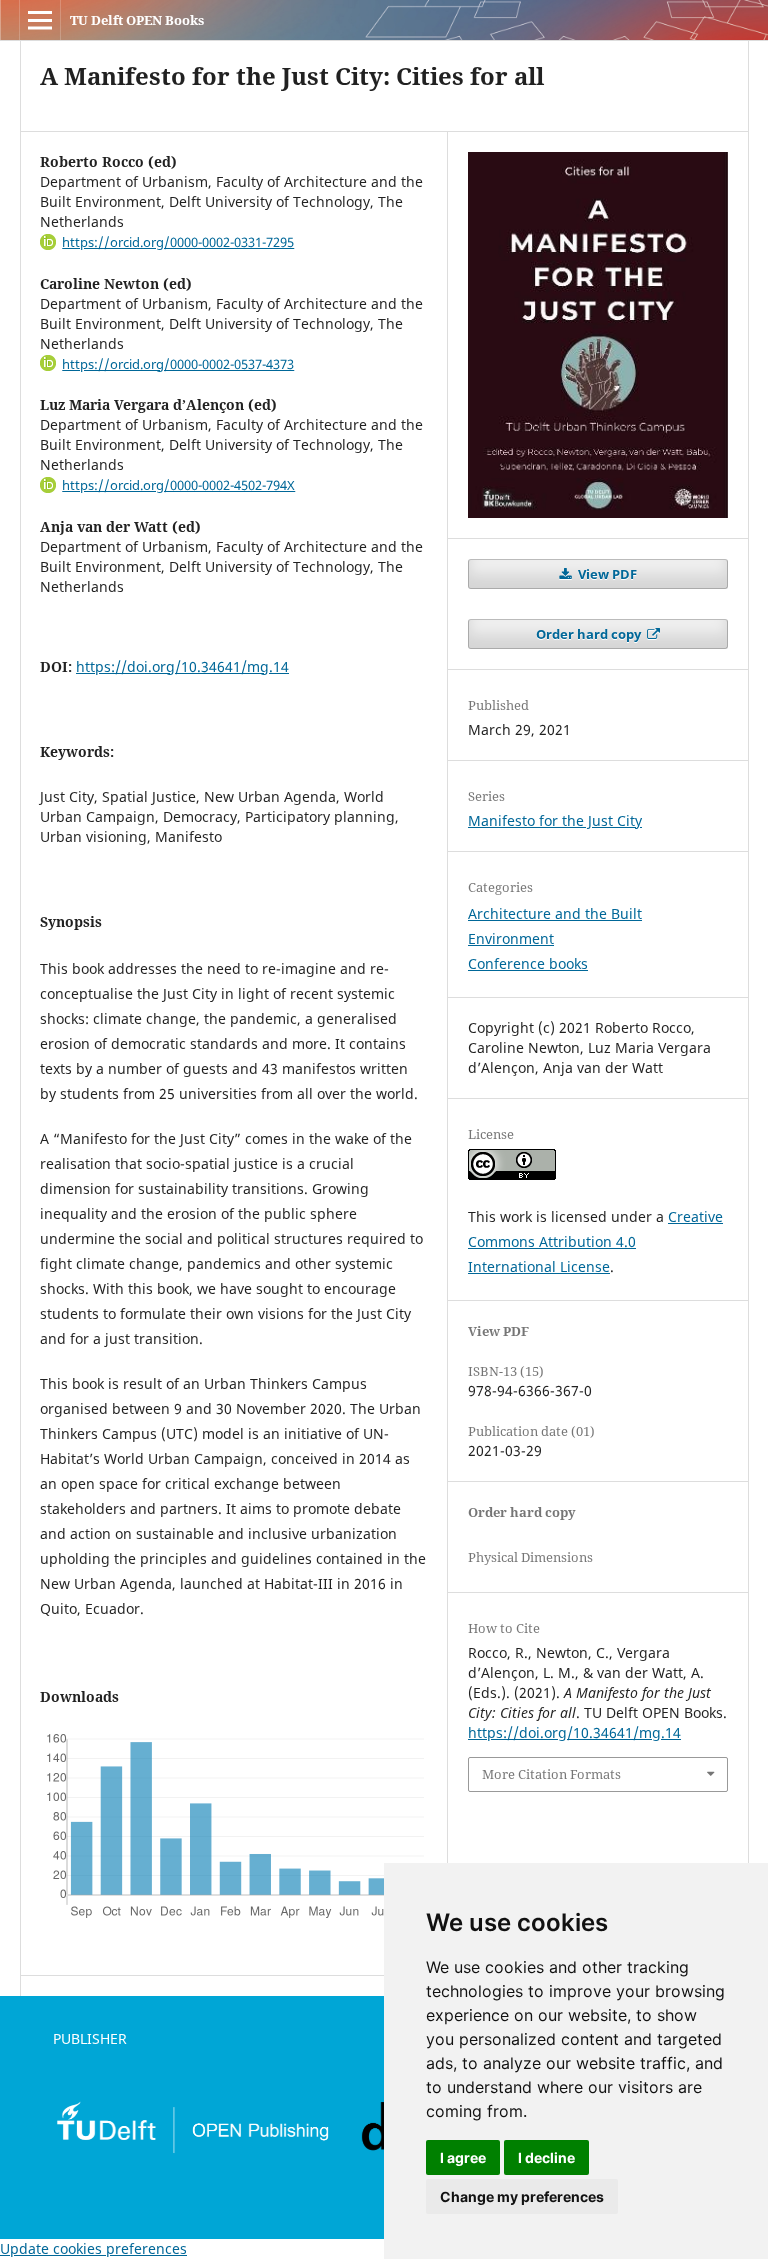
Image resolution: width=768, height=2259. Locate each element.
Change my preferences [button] (522, 2196)
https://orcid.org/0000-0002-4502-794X (178, 485)
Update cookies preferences (93, 2248)
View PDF (606, 574)
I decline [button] (546, 2157)
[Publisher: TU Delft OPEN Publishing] (192, 2149)
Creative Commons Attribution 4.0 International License (595, 1241)
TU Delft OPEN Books (137, 20)
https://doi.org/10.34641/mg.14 (182, 666)
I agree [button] (463, 2157)
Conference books (528, 963)
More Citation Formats (551, 1774)
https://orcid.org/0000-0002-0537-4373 (178, 364)
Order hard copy (590, 634)
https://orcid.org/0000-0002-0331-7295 (178, 242)
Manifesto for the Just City (555, 820)
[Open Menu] (40, 20)
